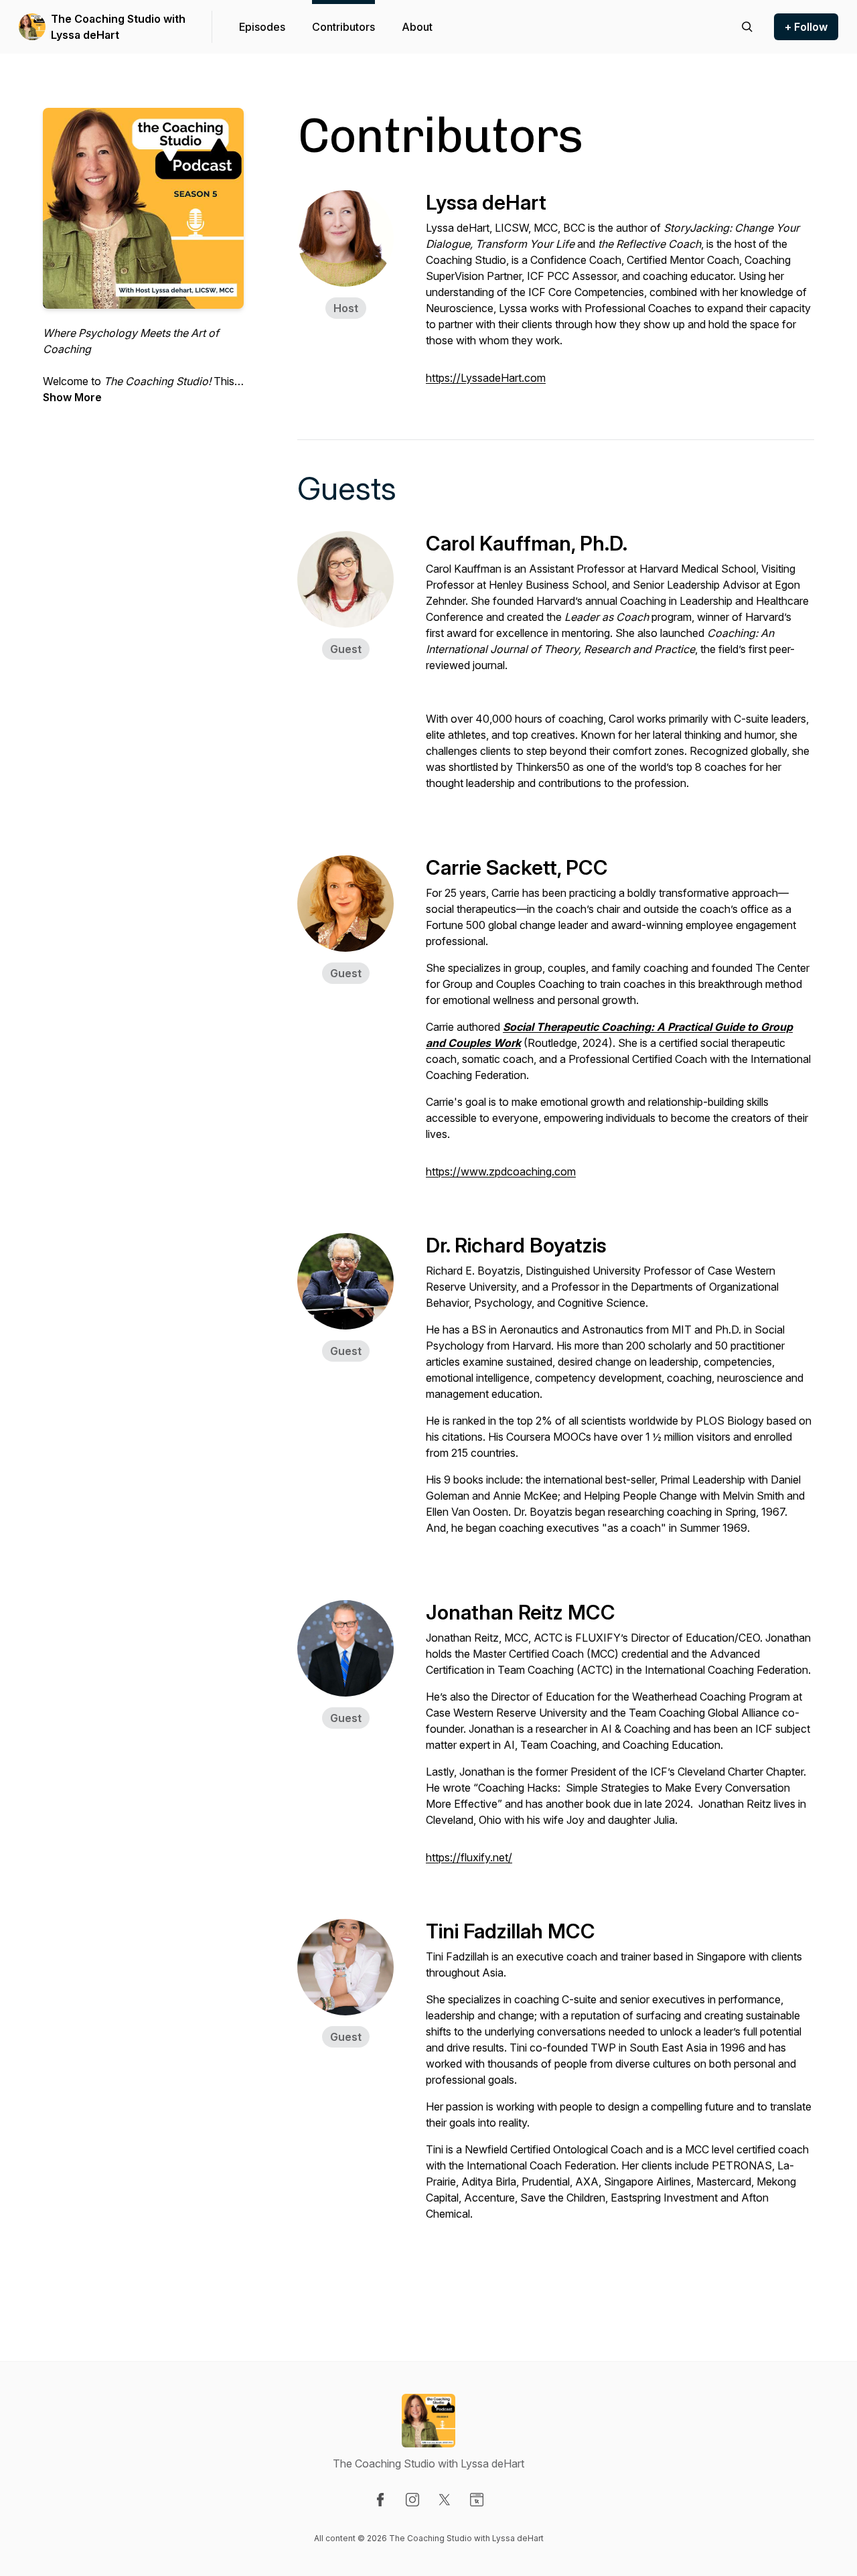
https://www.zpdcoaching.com (501, 1171)
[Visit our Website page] (477, 2500)
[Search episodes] (747, 27)
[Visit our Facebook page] (380, 2500)
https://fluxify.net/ (469, 1857)
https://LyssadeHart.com (486, 378)
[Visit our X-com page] (445, 2500)
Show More (72, 397)
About (417, 27)
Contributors (343, 27)
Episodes (262, 27)
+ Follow (806, 27)
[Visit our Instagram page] (412, 2500)
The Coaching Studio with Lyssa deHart (118, 27)
